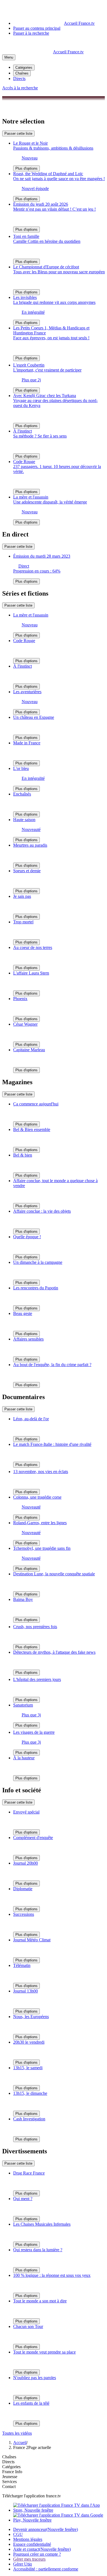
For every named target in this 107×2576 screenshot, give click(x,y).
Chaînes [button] (9, 2457)
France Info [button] (12, 2472)
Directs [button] (8, 2462)
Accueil (20, 2442)
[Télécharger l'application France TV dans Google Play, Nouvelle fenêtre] (59, 2520)
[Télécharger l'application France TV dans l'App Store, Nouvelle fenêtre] (59, 2510)
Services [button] (9, 2482)
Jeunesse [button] (10, 2477)
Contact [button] (9, 2486)
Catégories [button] (11, 2467)
